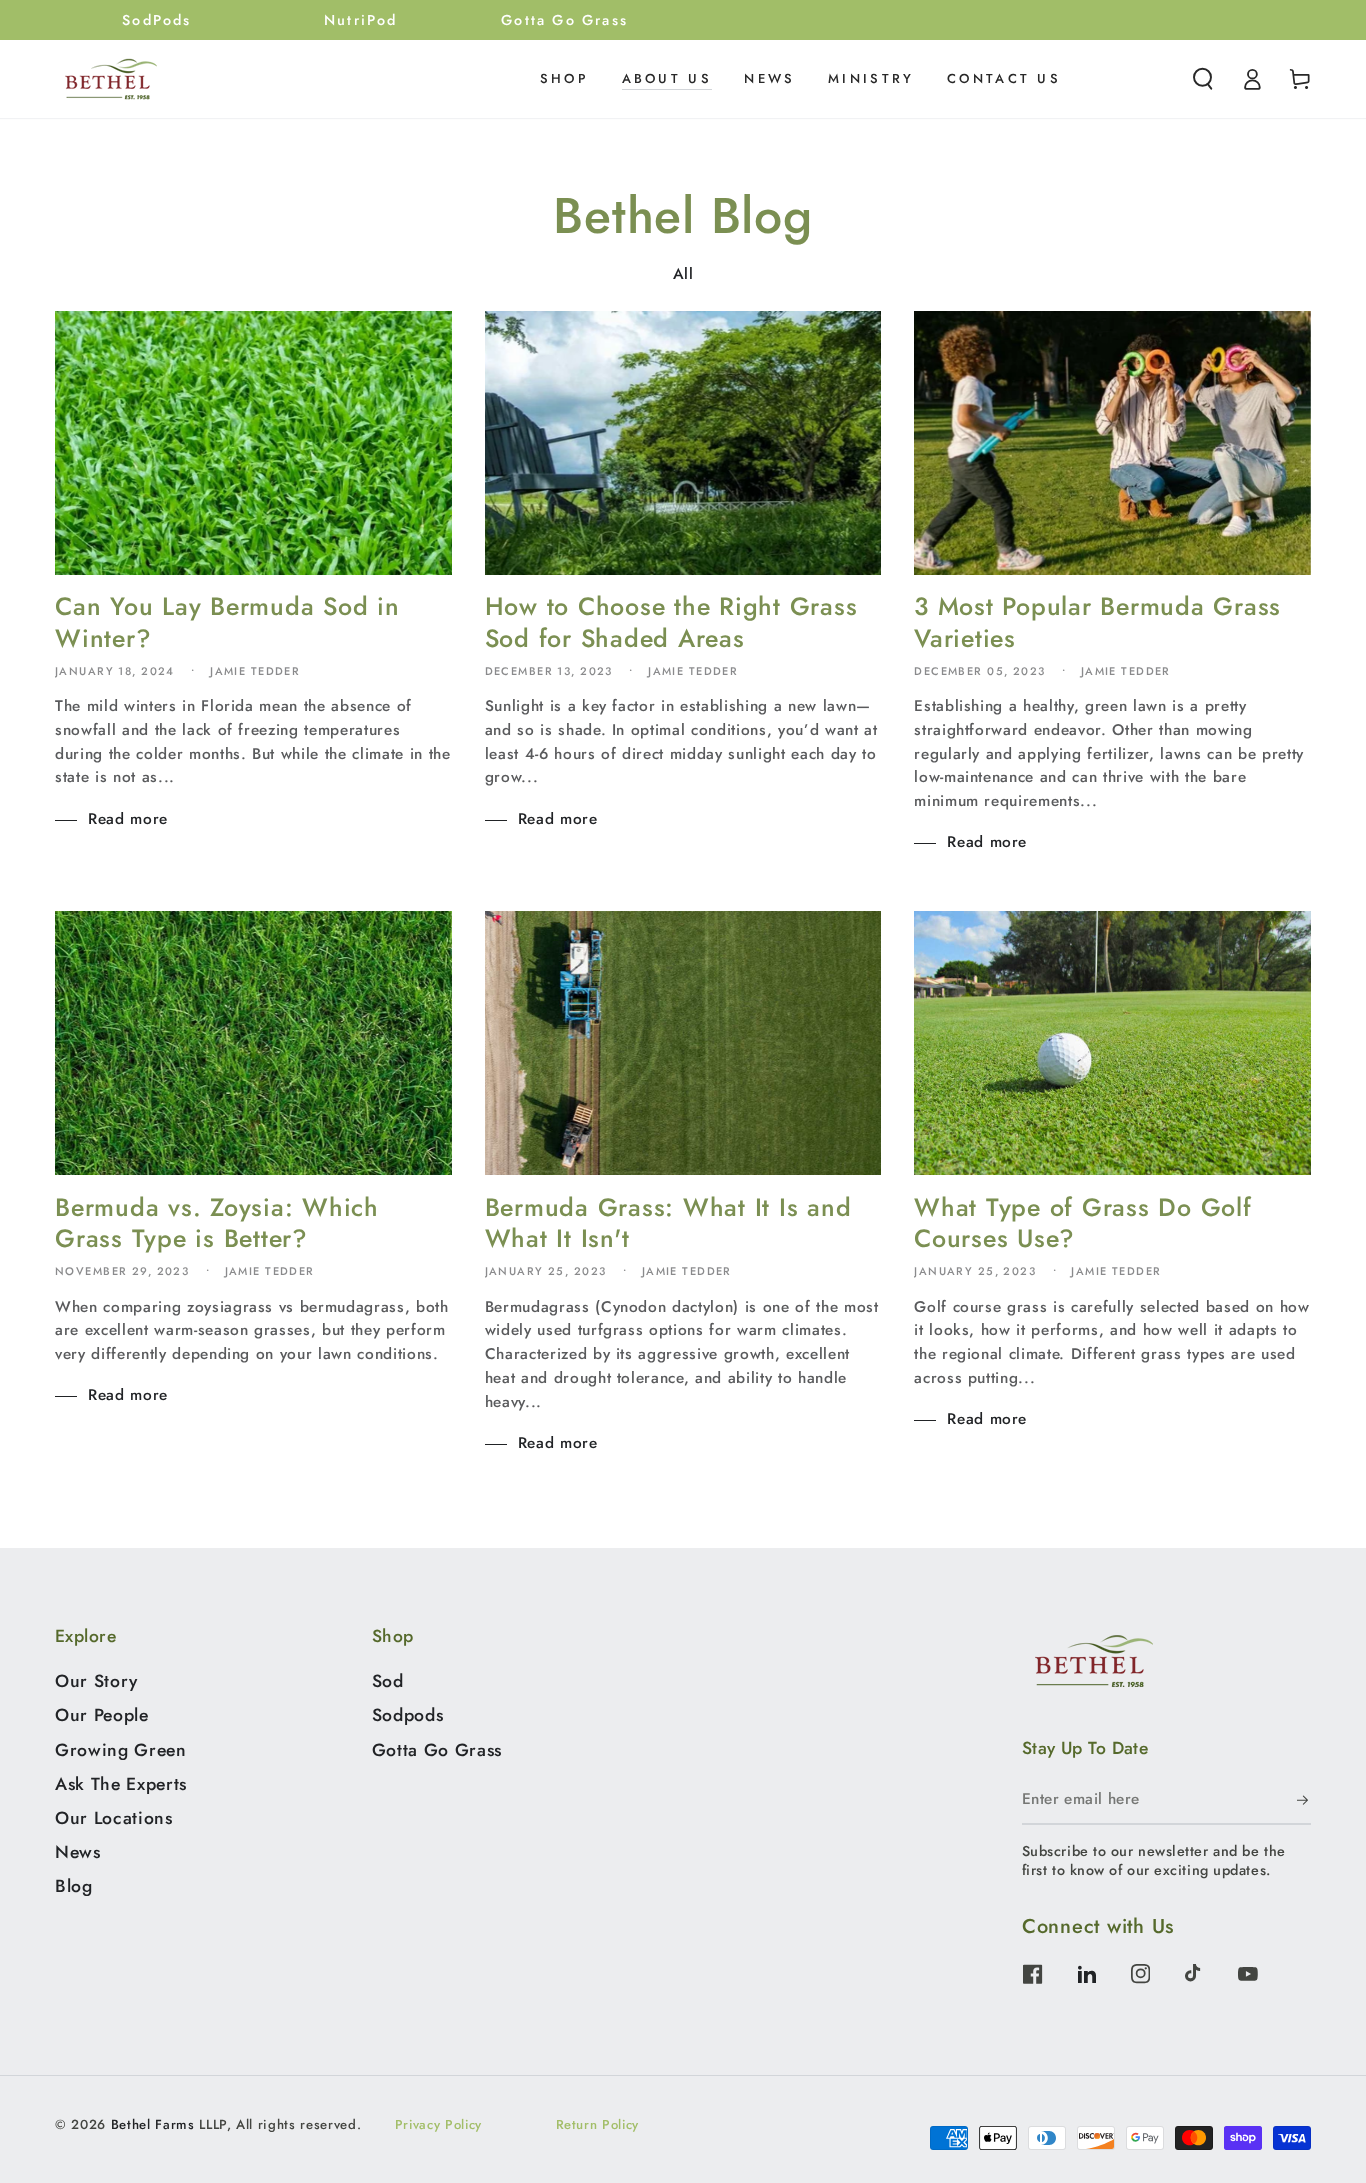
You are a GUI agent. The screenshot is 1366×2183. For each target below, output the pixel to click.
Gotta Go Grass (437, 1750)
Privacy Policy (438, 2124)
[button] (1203, 79)
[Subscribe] (1304, 1800)
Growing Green (121, 1750)
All (683, 274)
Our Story (96, 1681)
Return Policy (598, 2124)
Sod (388, 1681)
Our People (102, 1715)
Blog (74, 1886)
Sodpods (408, 1715)
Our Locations (114, 1818)
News (78, 1852)
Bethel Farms (153, 2124)
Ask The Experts (121, 1784)
